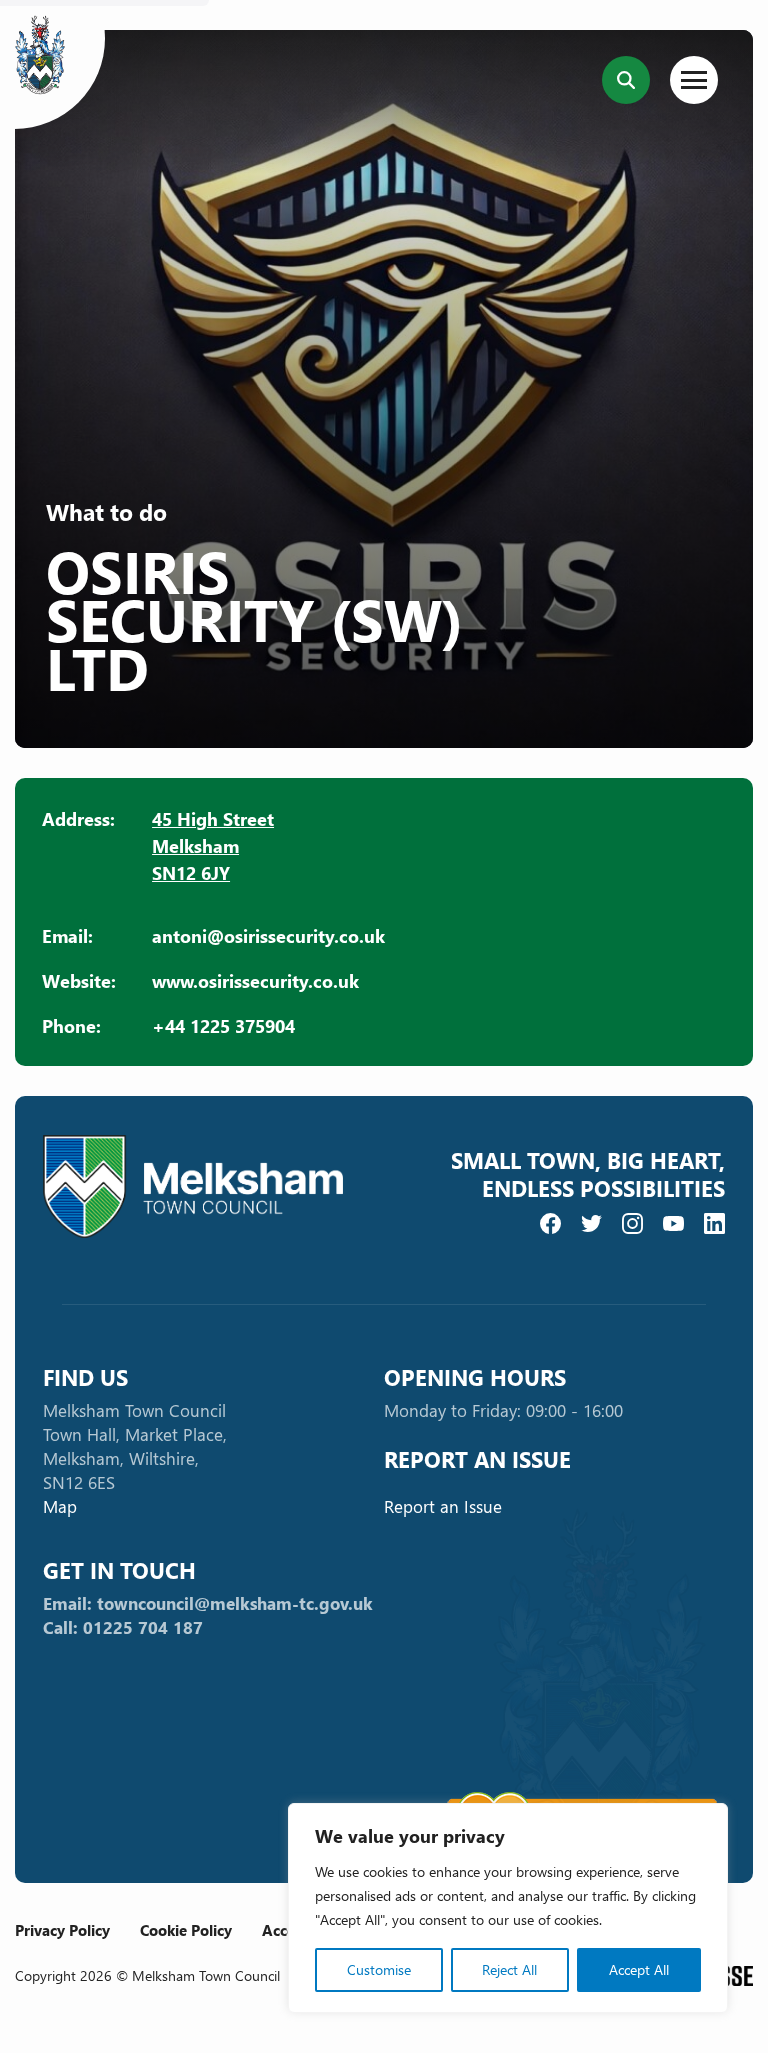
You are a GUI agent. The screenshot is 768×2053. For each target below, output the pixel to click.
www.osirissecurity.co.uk (255, 980)
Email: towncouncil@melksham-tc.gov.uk (208, 1603)
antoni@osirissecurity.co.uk (268, 935)
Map (60, 1506)
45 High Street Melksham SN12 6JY (213, 845)
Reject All (509, 1969)
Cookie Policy (186, 1930)
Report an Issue (443, 1506)
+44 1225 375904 (223, 1025)
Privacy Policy (62, 1930)
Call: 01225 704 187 (123, 1627)
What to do (106, 512)
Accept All (639, 1969)
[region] (508, 1908)
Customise (379, 1969)
